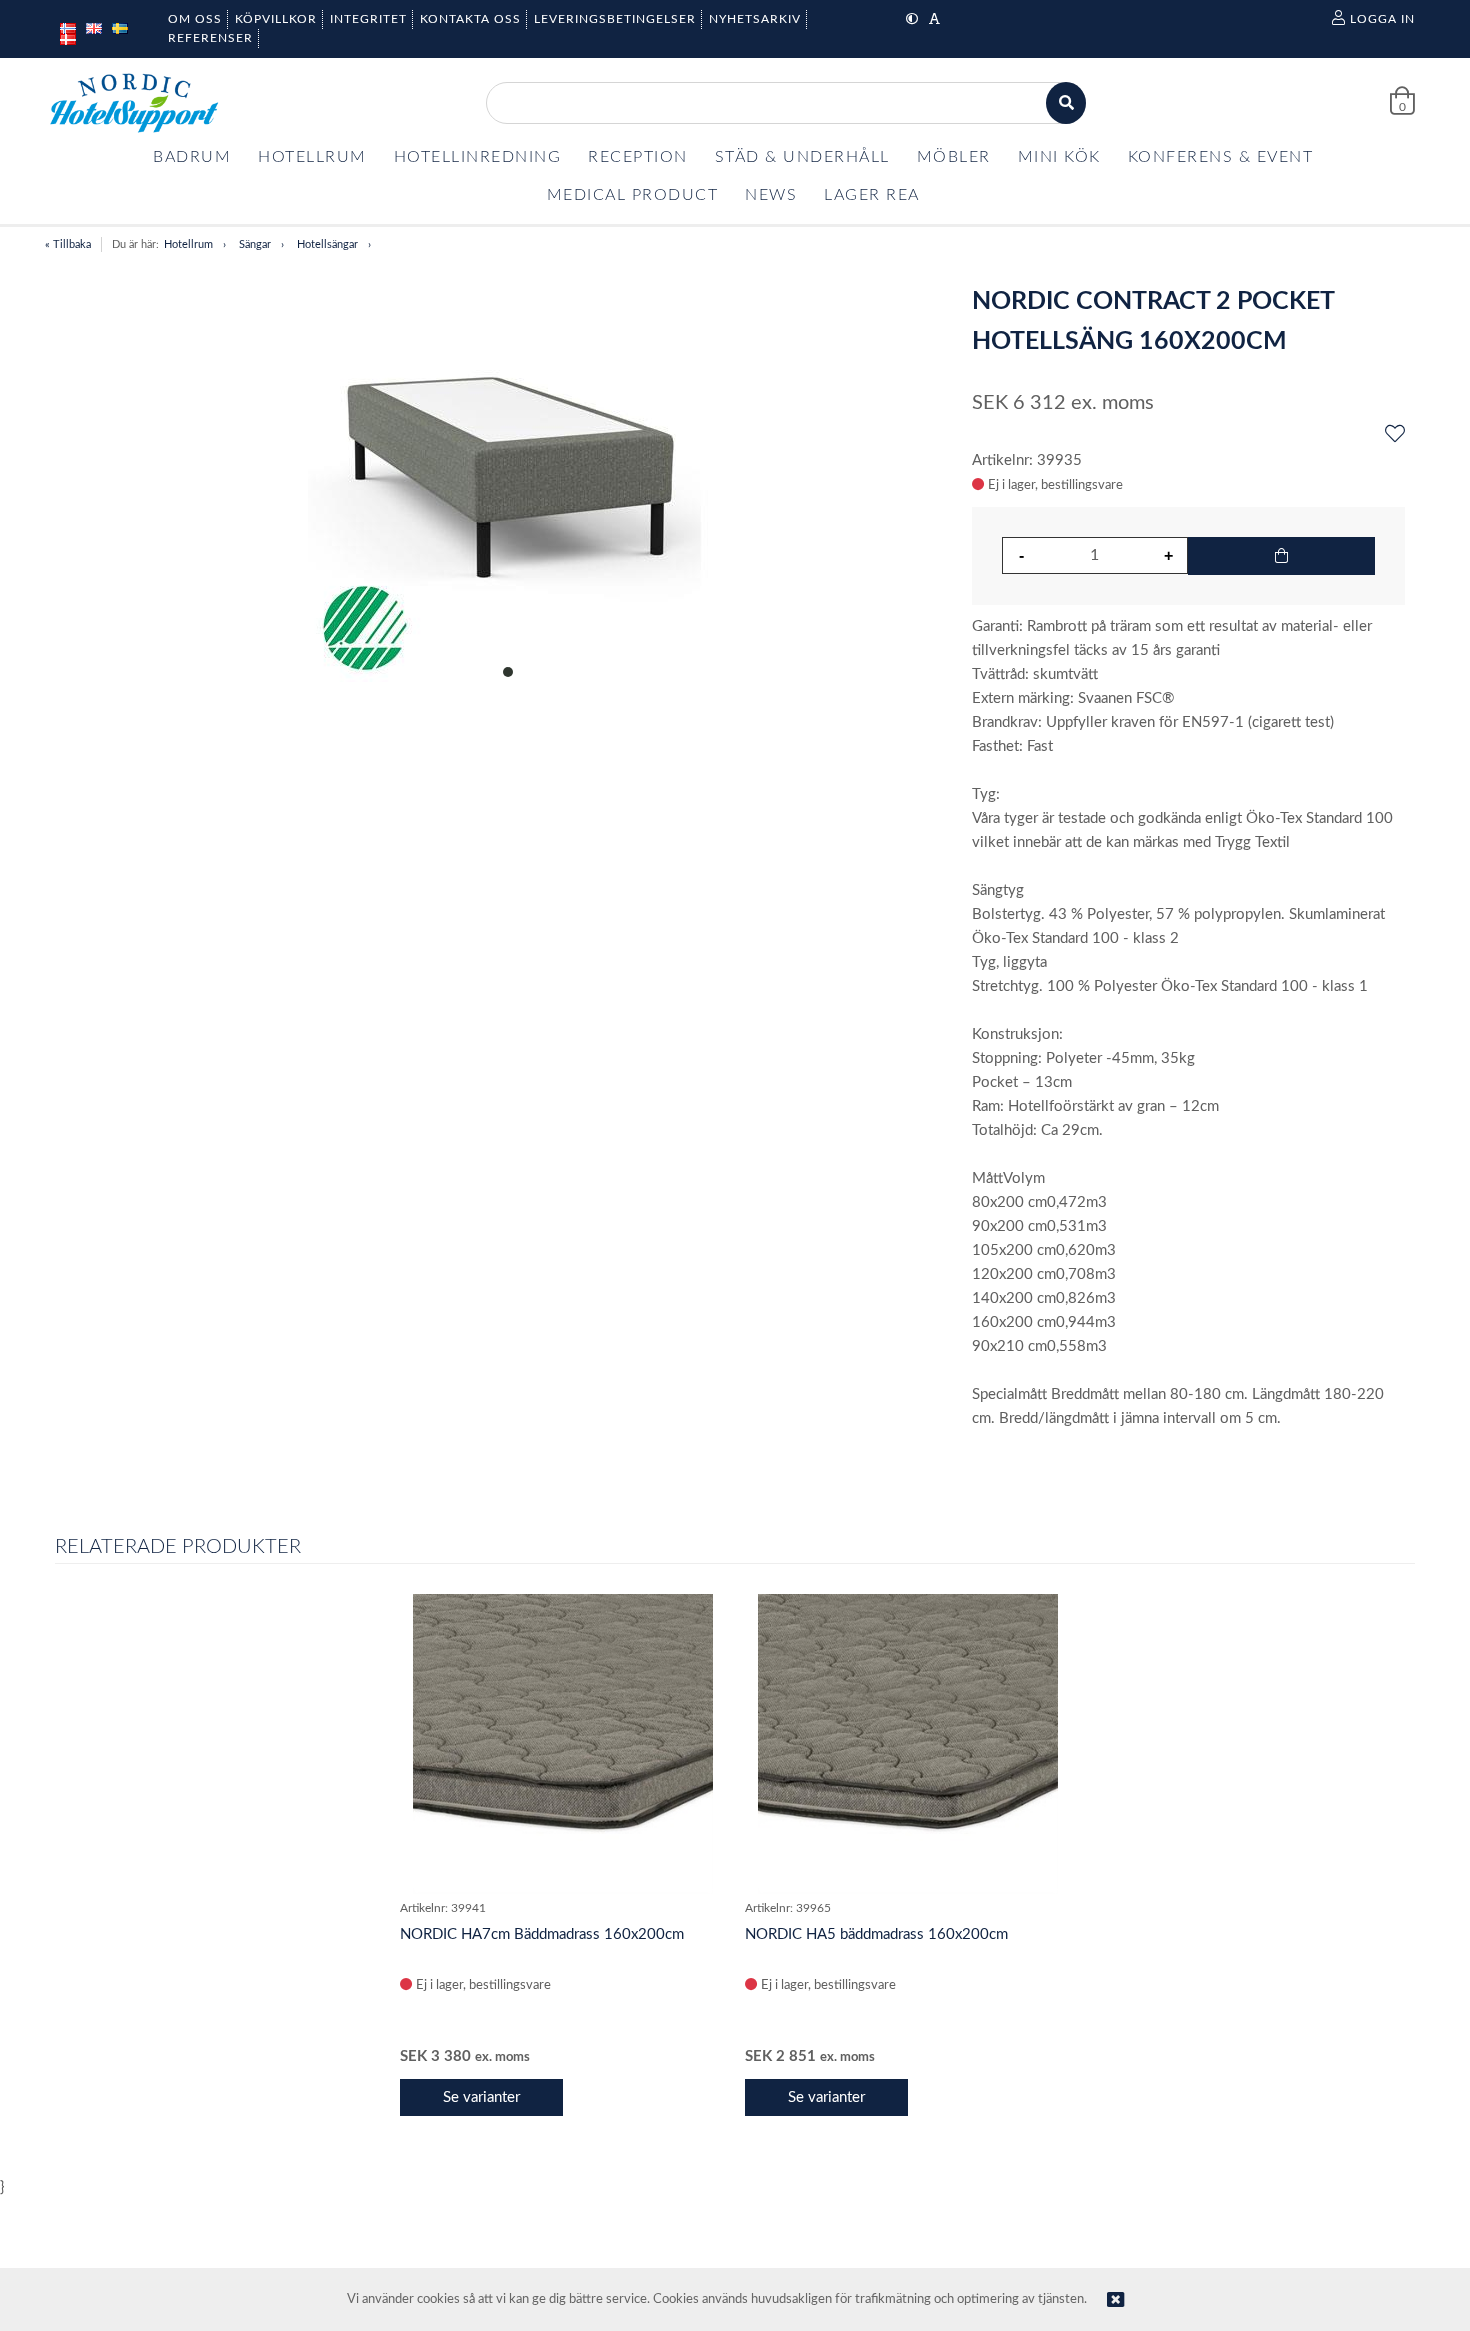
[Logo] (134, 103)
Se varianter (481, 2097)
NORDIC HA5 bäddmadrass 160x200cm (876, 1934)
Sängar (255, 244)
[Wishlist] (1395, 435)
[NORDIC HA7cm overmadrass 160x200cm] (563, 1744)
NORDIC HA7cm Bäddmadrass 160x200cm (542, 1934)
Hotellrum (188, 244)
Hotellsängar (327, 244)
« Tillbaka (68, 244)
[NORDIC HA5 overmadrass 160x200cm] (908, 1744)
